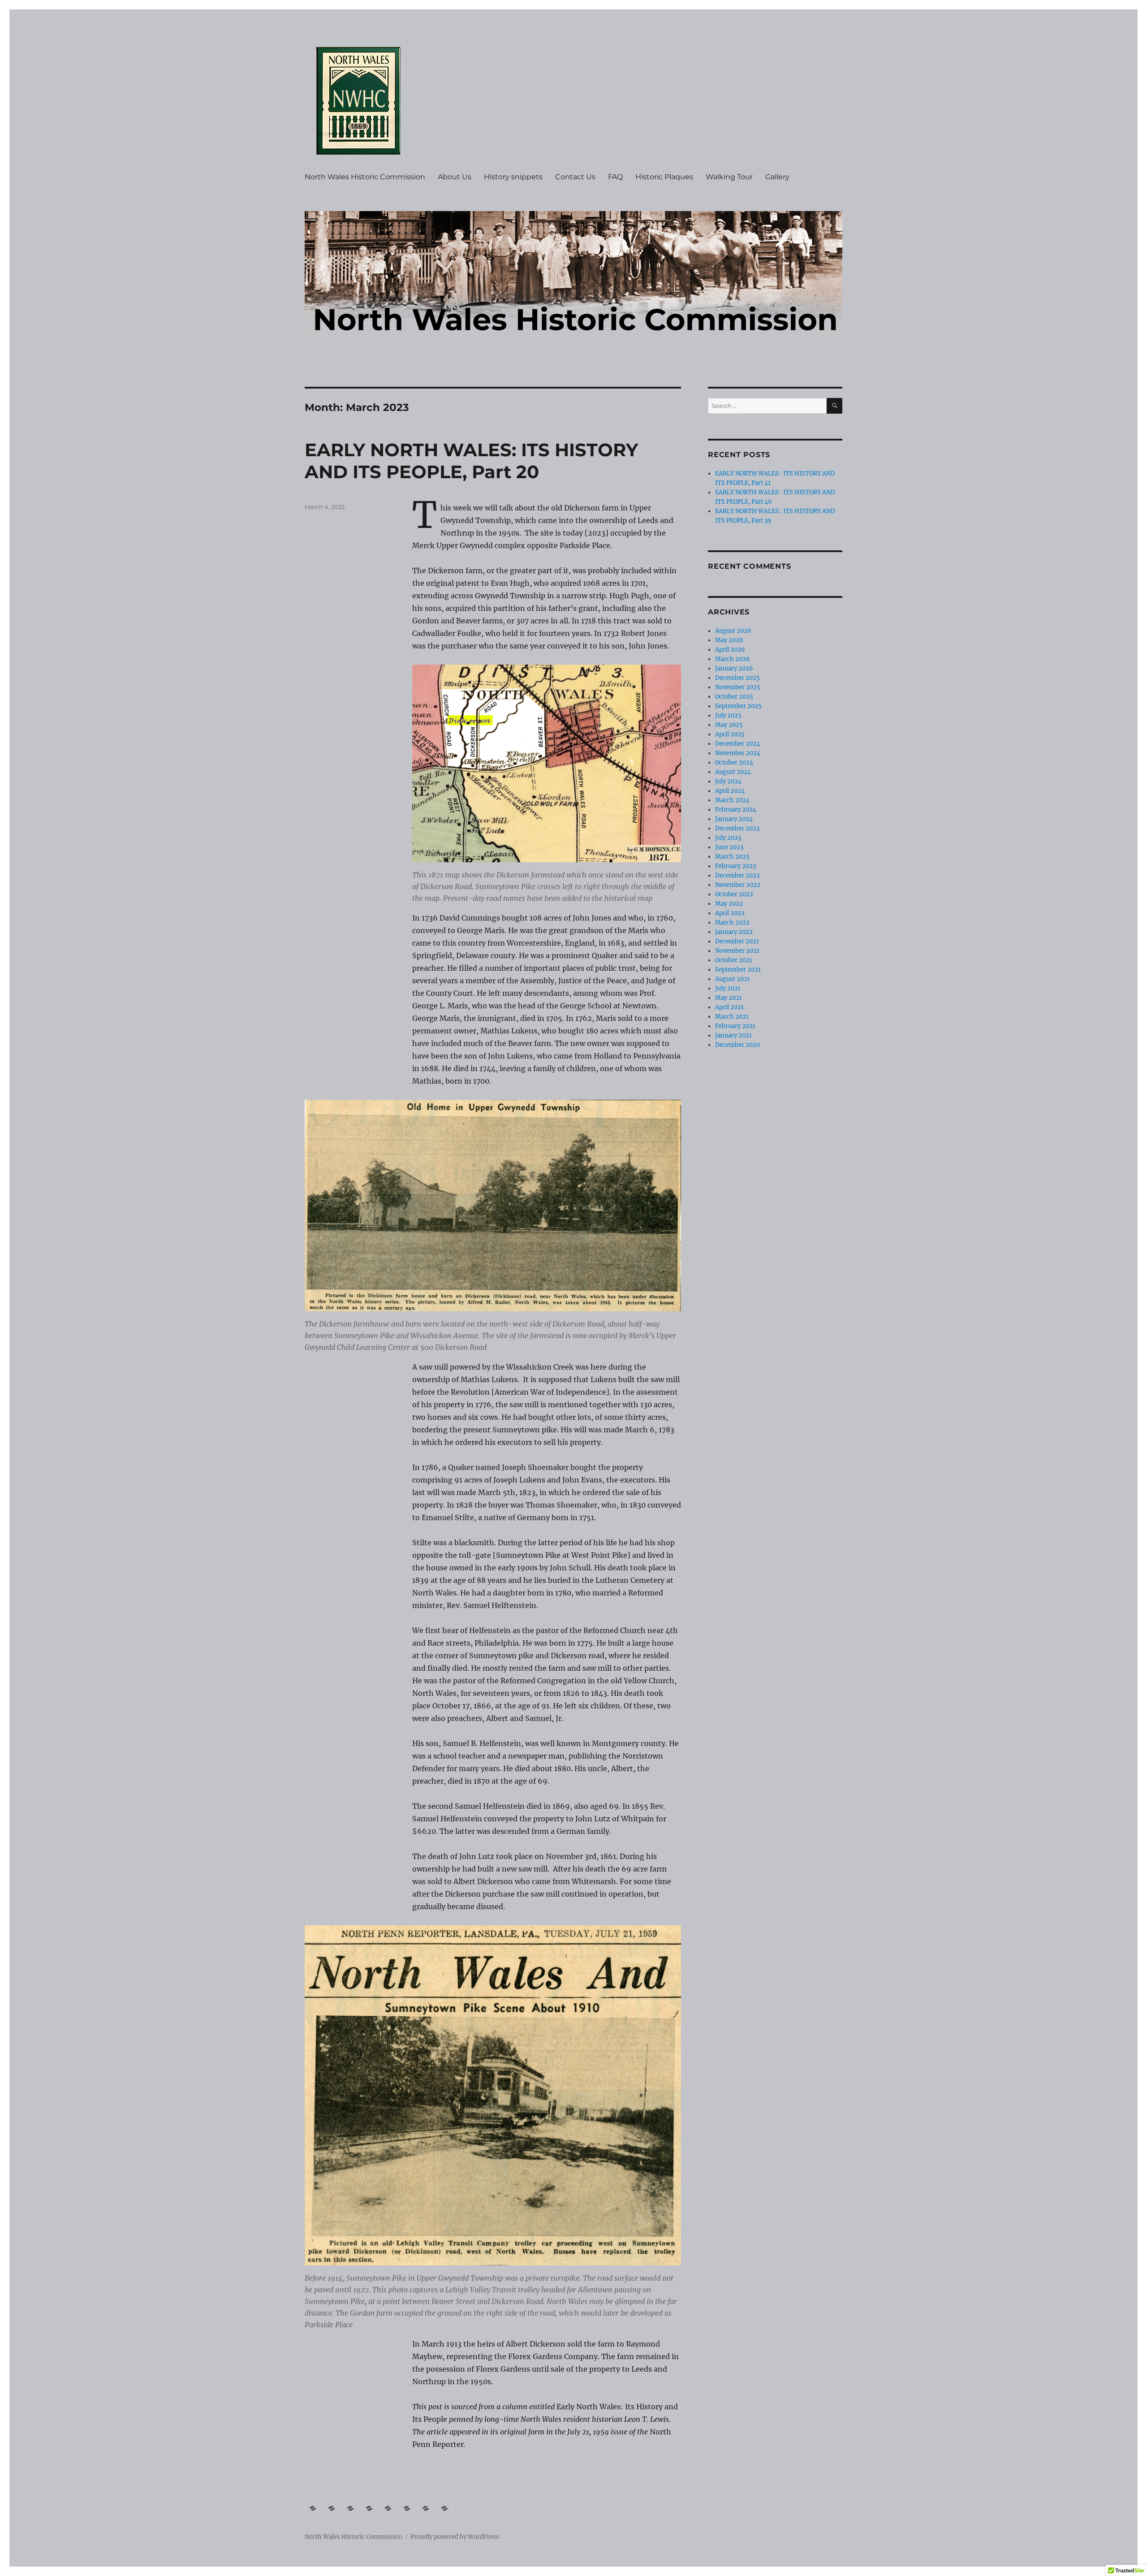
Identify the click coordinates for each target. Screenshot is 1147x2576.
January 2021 (733, 1035)
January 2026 (734, 668)
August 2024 (733, 772)
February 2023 (735, 866)
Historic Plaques (664, 177)
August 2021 (733, 979)
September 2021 (738, 970)
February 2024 (736, 810)
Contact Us (575, 177)
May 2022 (729, 904)
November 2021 (737, 951)
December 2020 (737, 1045)
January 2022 (734, 932)
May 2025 (729, 725)
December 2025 (737, 678)
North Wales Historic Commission (365, 177)
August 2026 (733, 631)
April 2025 (730, 734)
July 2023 (728, 838)
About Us (455, 177)
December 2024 (737, 744)
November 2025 (738, 687)
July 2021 (728, 988)
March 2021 (732, 1017)
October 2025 (734, 697)
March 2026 (733, 659)
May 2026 (729, 640)
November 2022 (738, 885)
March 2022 (732, 923)
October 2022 (734, 894)
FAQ (615, 177)
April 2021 (729, 1007)
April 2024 (730, 791)
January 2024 (734, 819)
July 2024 (728, 781)
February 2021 (735, 1026)
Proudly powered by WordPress (455, 2537)
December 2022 (737, 875)
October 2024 (734, 763)
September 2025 (738, 706)
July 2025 (728, 715)
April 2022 (730, 913)
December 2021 (737, 941)
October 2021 (734, 960)
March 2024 (732, 800)
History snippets (513, 177)
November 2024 (738, 753)
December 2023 (737, 828)
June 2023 (729, 847)
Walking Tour (729, 177)
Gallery (777, 177)
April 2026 (730, 650)
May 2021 (729, 998)
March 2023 (732, 857)
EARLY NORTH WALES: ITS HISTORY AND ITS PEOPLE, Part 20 (471, 461)
